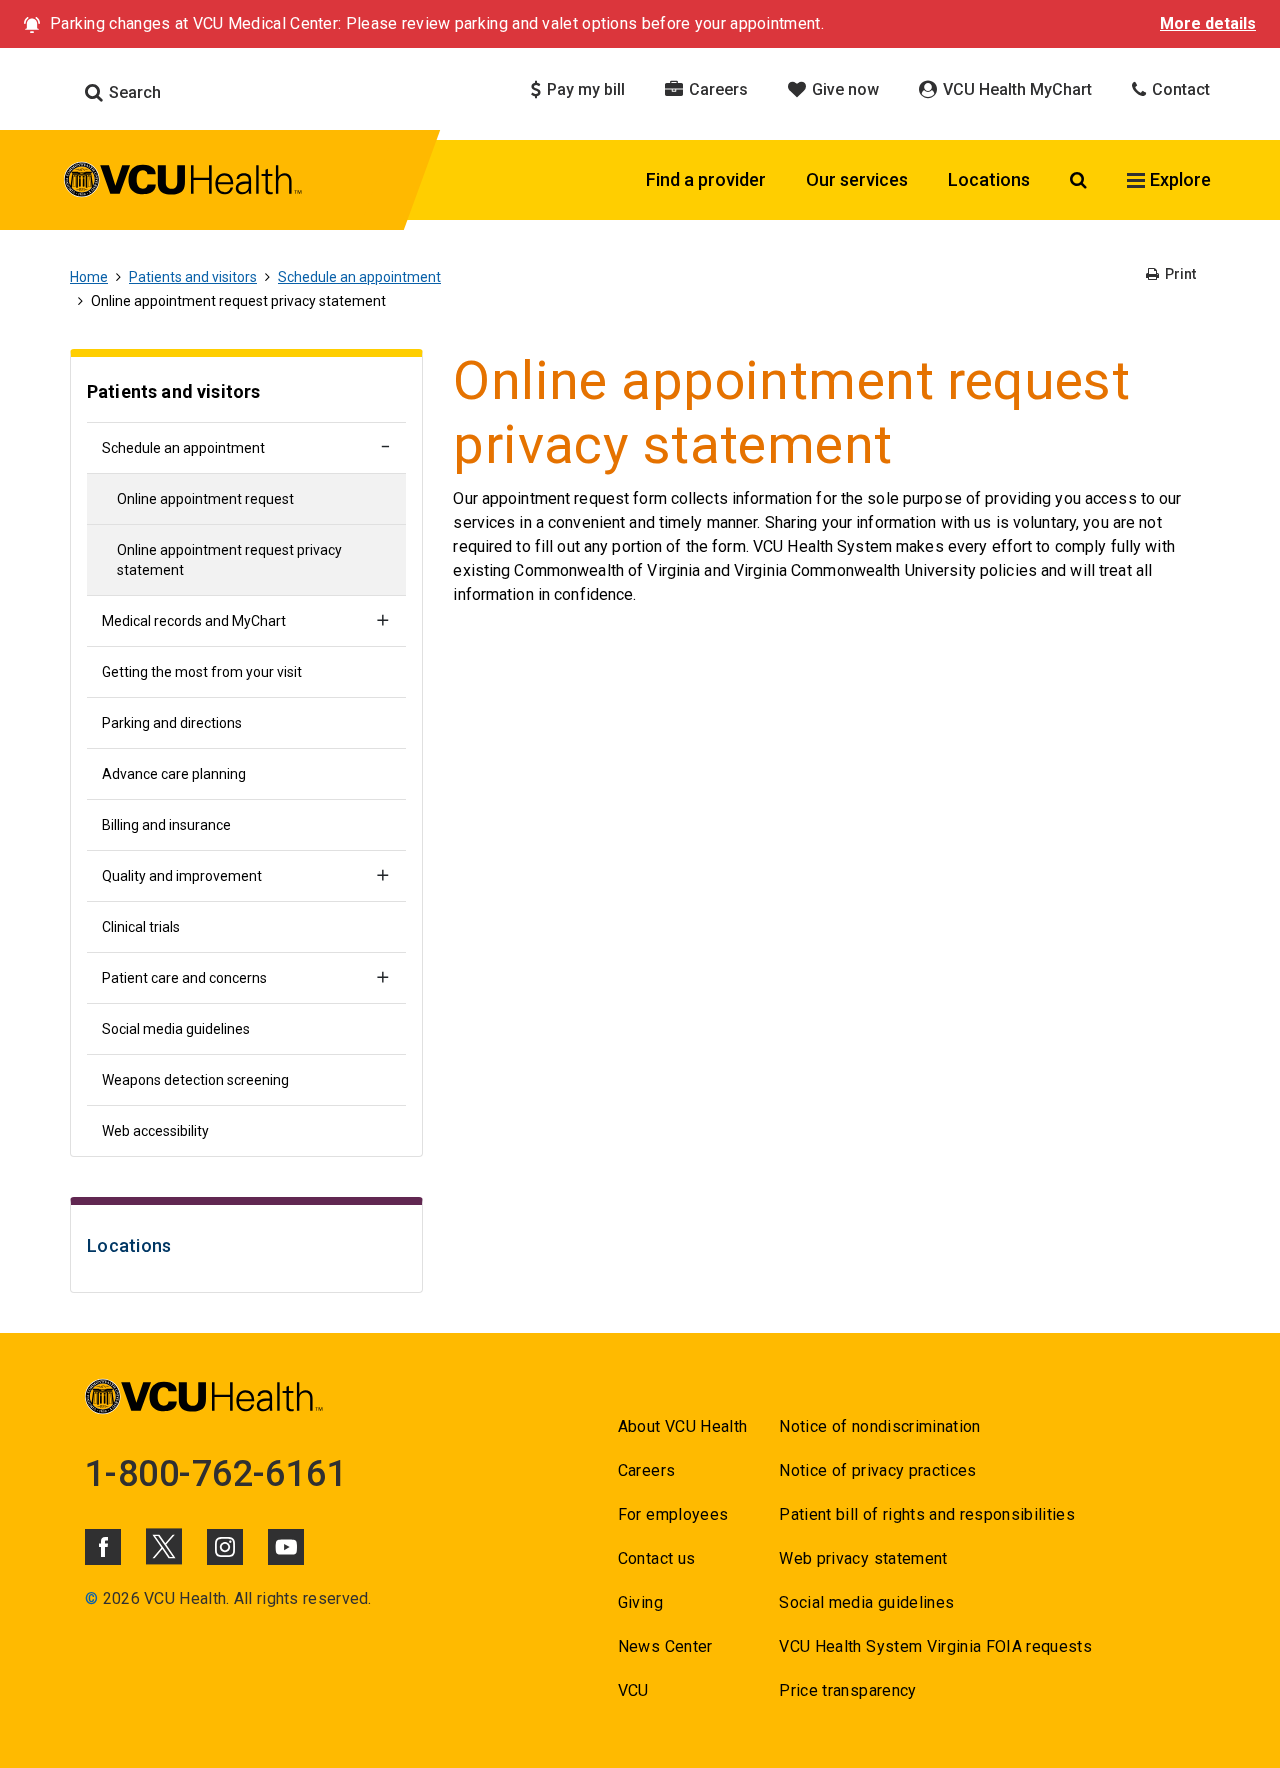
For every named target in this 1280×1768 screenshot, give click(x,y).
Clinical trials (141, 927)
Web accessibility (155, 1131)
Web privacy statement (863, 1558)
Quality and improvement (182, 876)
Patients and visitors (193, 277)
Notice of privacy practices (877, 1470)
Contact (1179, 89)
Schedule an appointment (359, 277)
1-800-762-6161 (216, 1474)
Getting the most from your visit (202, 672)
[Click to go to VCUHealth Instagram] (225, 1547)
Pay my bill (584, 89)
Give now (843, 89)
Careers (716, 89)
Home (89, 277)
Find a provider (706, 179)
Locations (989, 179)
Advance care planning (174, 774)
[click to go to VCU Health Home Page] (183, 183)
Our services (857, 179)
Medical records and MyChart (194, 621)
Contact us (656, 1558)
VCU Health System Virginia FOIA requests (935, 1646)
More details (1208, 23)
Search (133, 92)
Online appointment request (205, 499)
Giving (640, 1602)
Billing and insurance (166, 825)
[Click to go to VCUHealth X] (164, 1546)
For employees (673, 1514)
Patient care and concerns (184, 978)
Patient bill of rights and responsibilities (927, 1514)
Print (1179, 274)
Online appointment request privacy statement (229, 560)
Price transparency (847, 1690)
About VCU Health (682, 1426)
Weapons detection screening (195, 1080)
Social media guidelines (176, 1029)
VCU (633, 1690)
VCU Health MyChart (1015, 89)
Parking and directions (172, 723)
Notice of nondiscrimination (879, 1426)
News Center (665, 1646)
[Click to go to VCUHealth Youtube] (286, 1547)
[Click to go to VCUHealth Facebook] (103, 1547)
